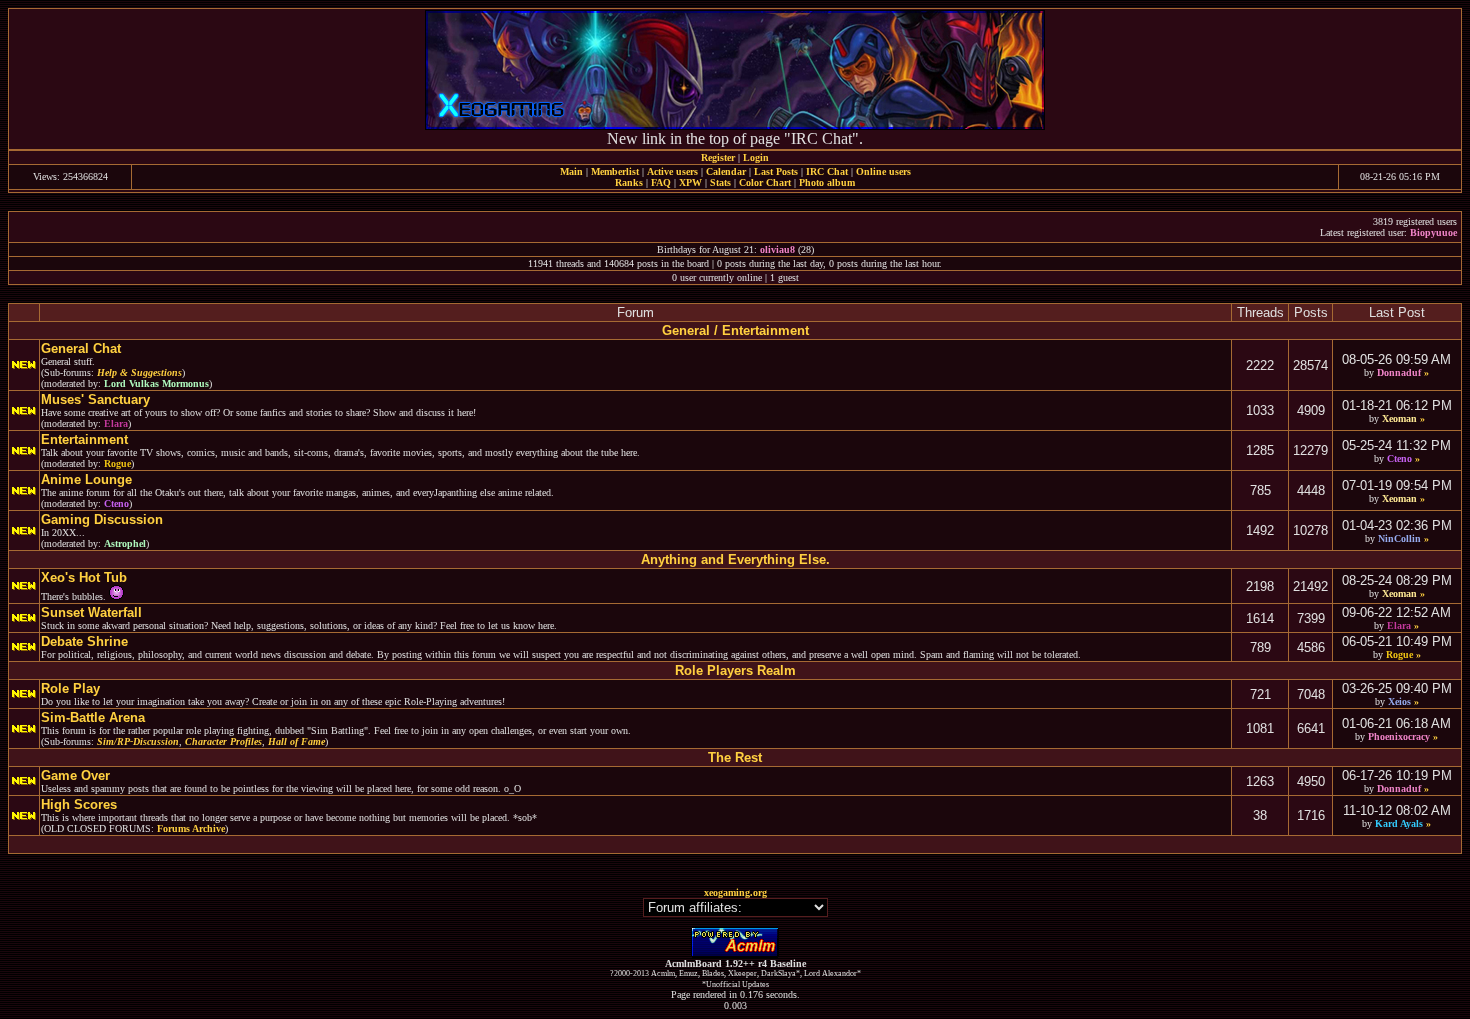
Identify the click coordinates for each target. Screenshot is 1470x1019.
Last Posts (776, 171)
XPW (690, 182)
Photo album (827, 182)
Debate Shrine (84, 641)
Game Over (75, 775)
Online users (883, 171)
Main (571, 171)
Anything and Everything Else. (735, 559)
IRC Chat (827, 171)
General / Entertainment (735, 330)
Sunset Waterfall (91, 612)
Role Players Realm (735, 670)
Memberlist (615, 171)
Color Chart (765, 182)
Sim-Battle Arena (93, 717)
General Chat (81, 348)
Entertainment (84, 439)
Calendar (726, 171)
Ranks (629, 182)
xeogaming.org (735, 892)
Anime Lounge (86, 479)
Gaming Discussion (102, 519)
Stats (720, 182)
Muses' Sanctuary (95, 399)
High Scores (79, 804)
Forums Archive (191, 828)
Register (718, 157)
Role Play (70, 688)
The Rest (735, 757)
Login (756, 157)
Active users (672, 171)
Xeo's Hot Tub (84, 577)
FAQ (661, 182)
